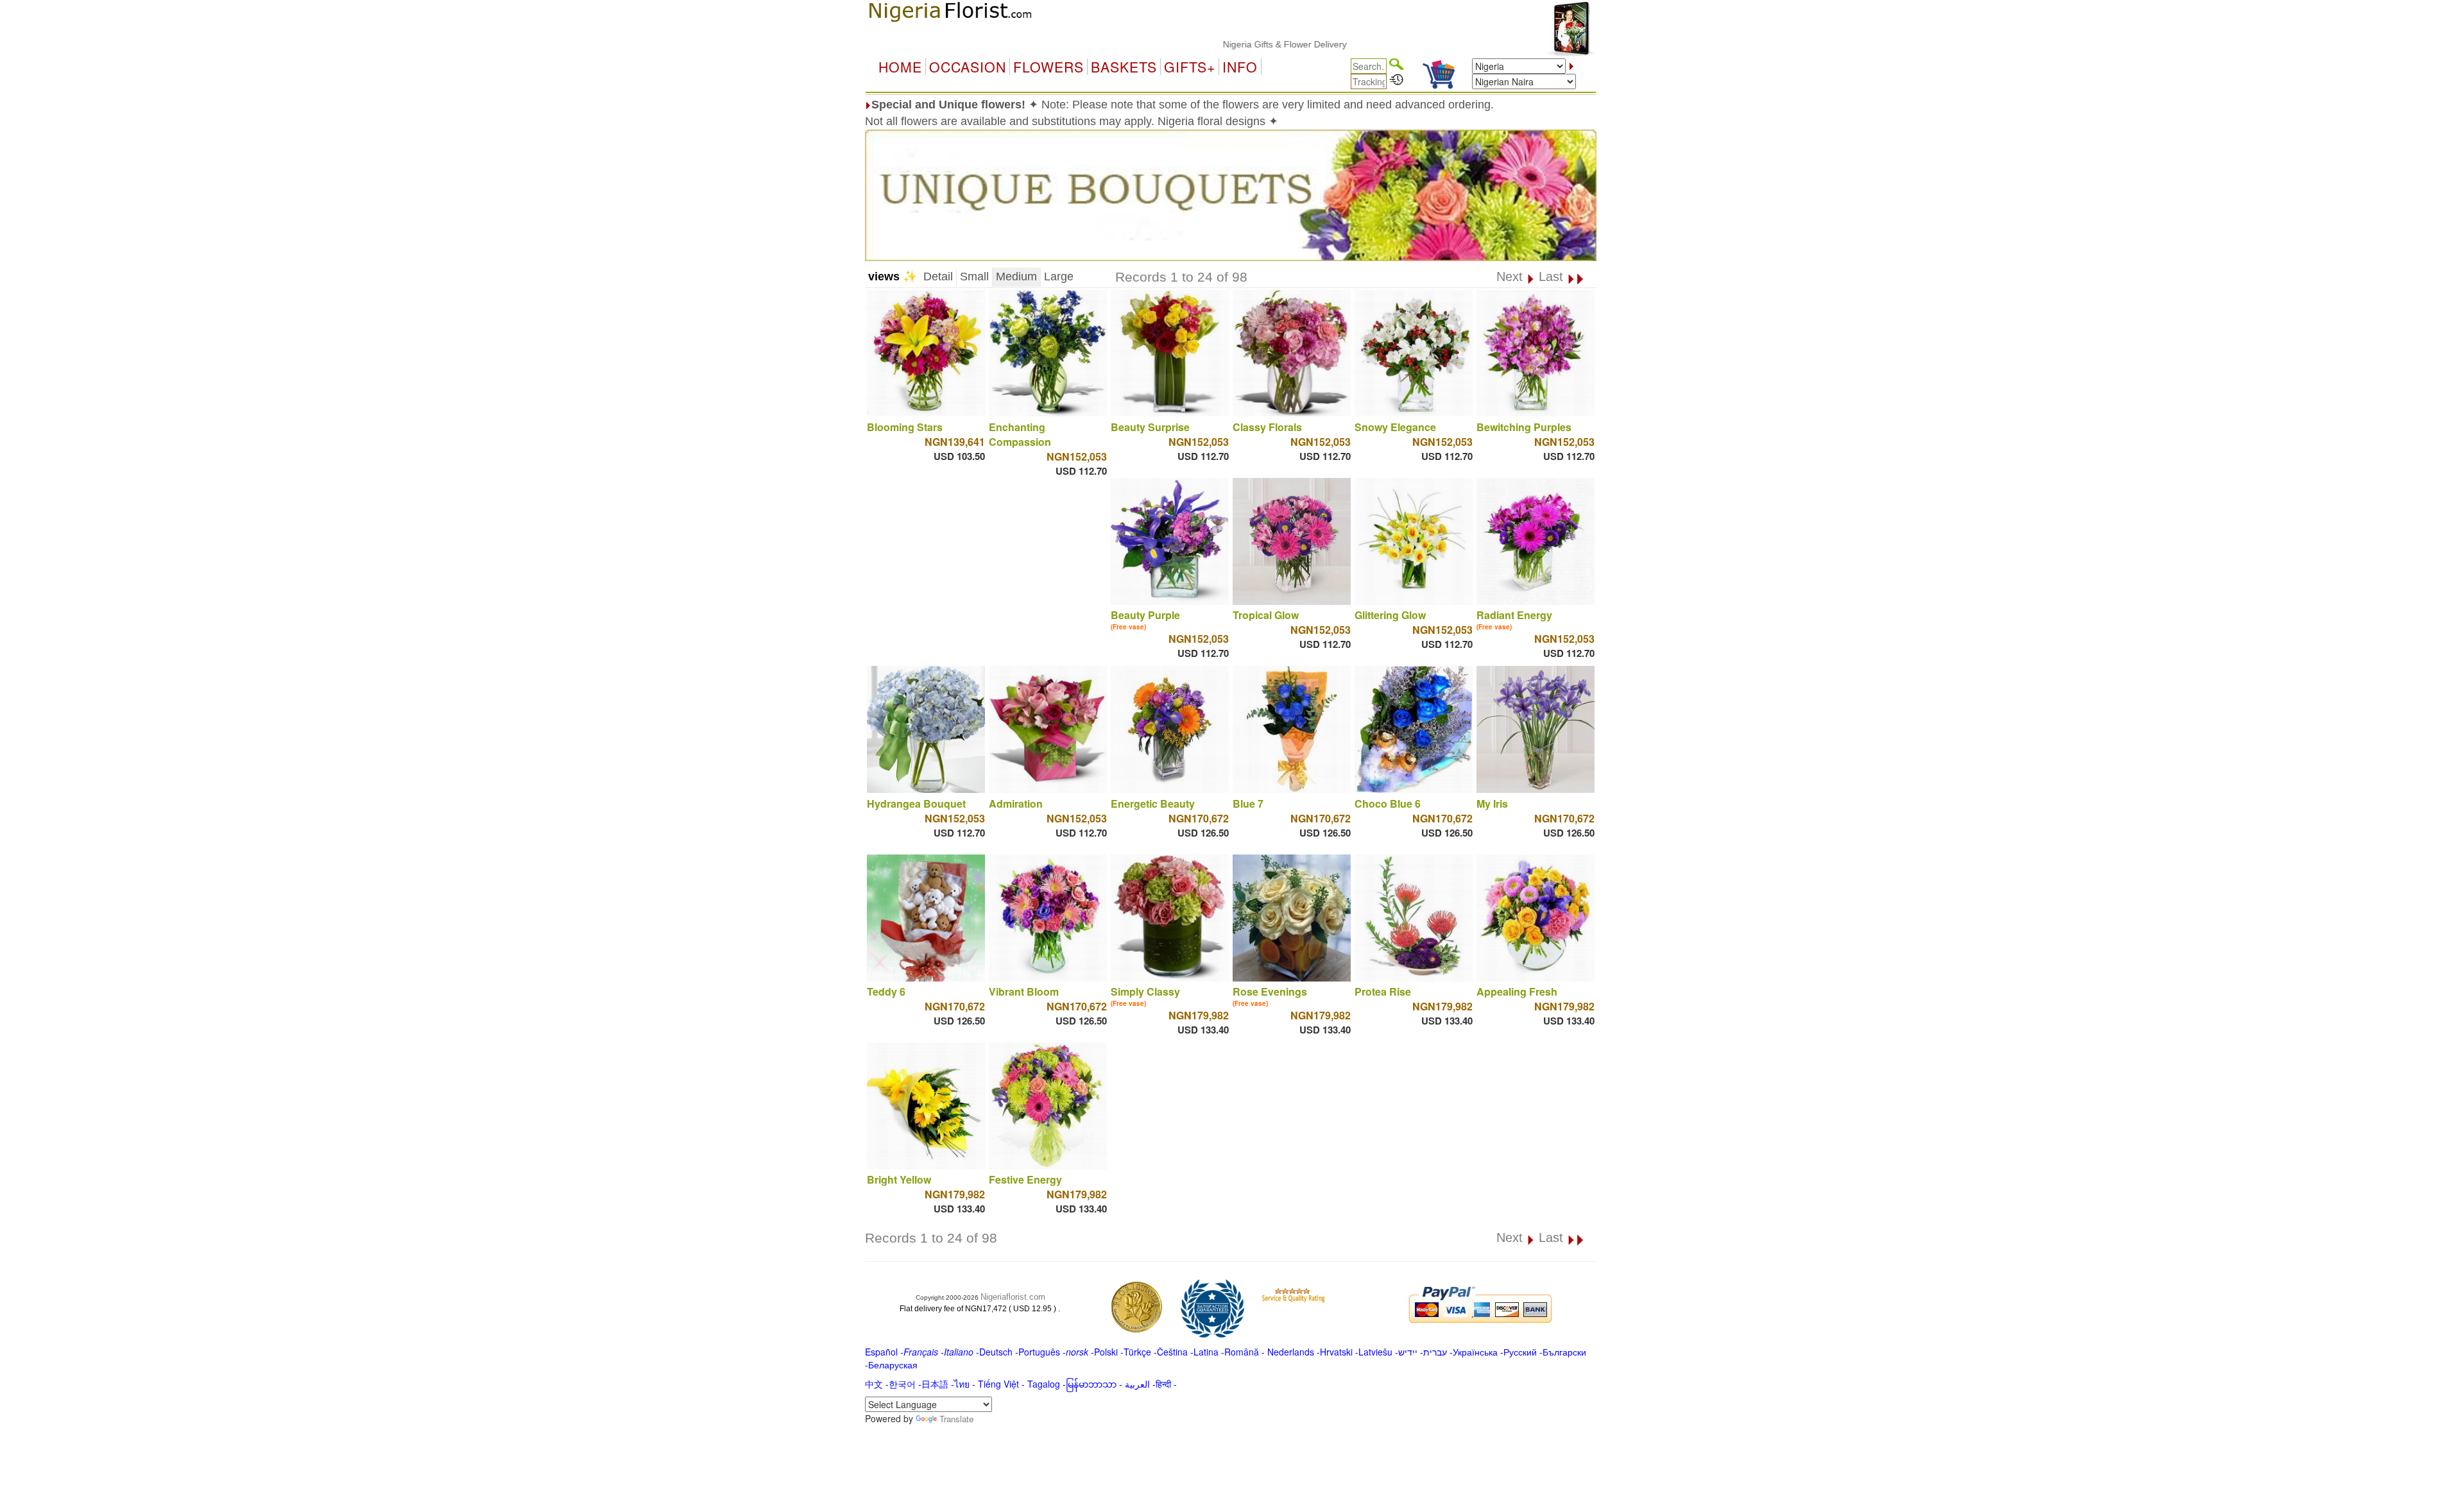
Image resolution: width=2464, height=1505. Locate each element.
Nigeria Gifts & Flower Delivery (1224, 44)
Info (1240, 67)
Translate (956, 1419)
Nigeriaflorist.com (1013, 1297)
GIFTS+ (1190, 67)
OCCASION (968, 67)
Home (900, 67)
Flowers (1048, 67)
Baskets (1124, 67)
